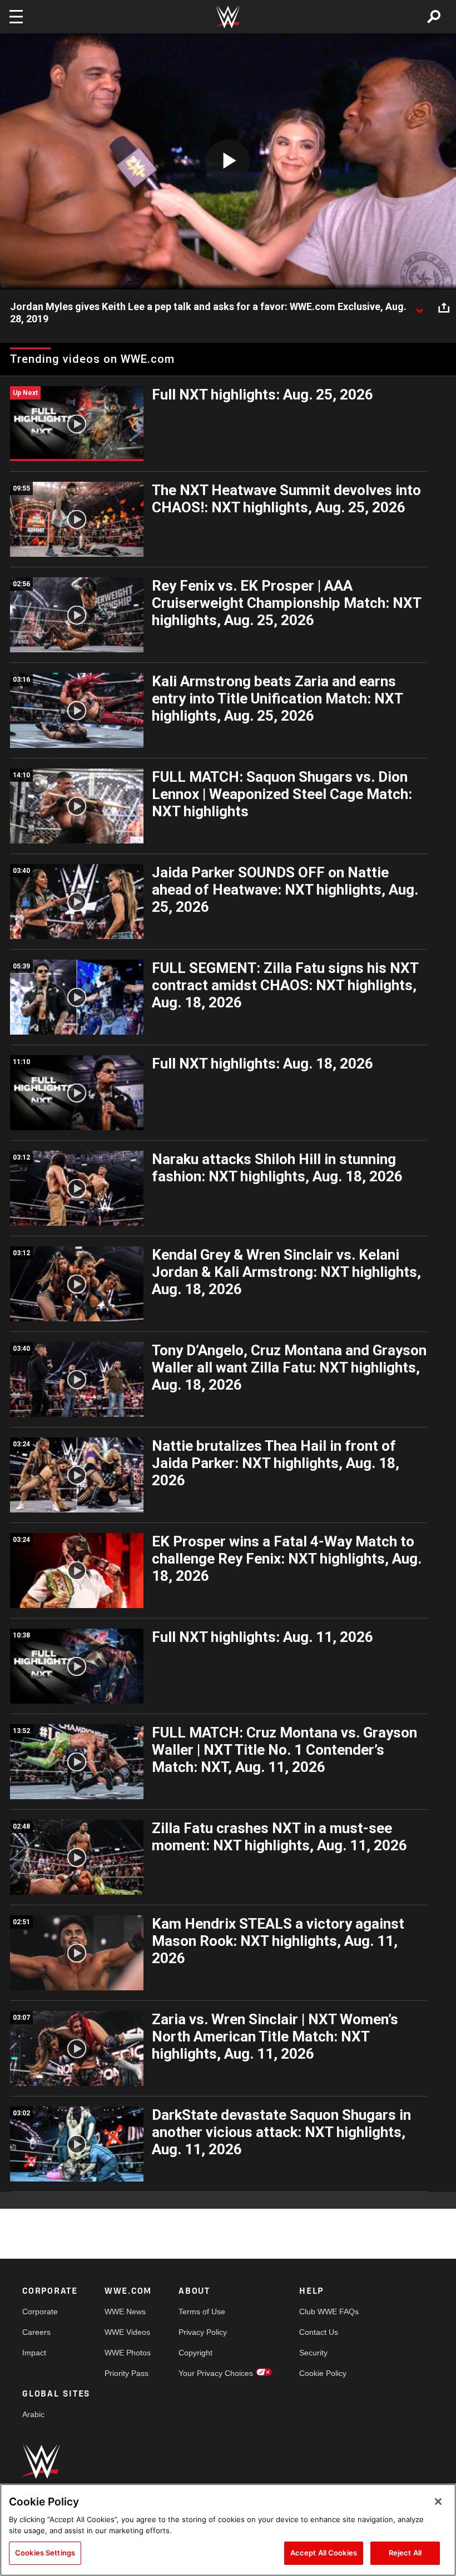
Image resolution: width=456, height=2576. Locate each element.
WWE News (125, 2312)
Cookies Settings (45, 2553)
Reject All (405, 2553)
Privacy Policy (203, 2332)
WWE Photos (128, 2353)
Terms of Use (202, 2312)
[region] (228, 2530)
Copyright (195, 2353)
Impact (34, 2353)
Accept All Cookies (324, 2553)
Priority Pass (127, 2373)
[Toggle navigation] (16, 17)
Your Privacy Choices (216, 2373)
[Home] (228, 17)
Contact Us (319, 2332)
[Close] (438, 2502)
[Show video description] (419, 307)
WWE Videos (127, 2332)
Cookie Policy (323, 2373)
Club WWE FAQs (329, 2312)
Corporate (40, 2312)
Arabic (33, 2414)
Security (313, 2353)
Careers (36, 2332)
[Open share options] (444, 307)
